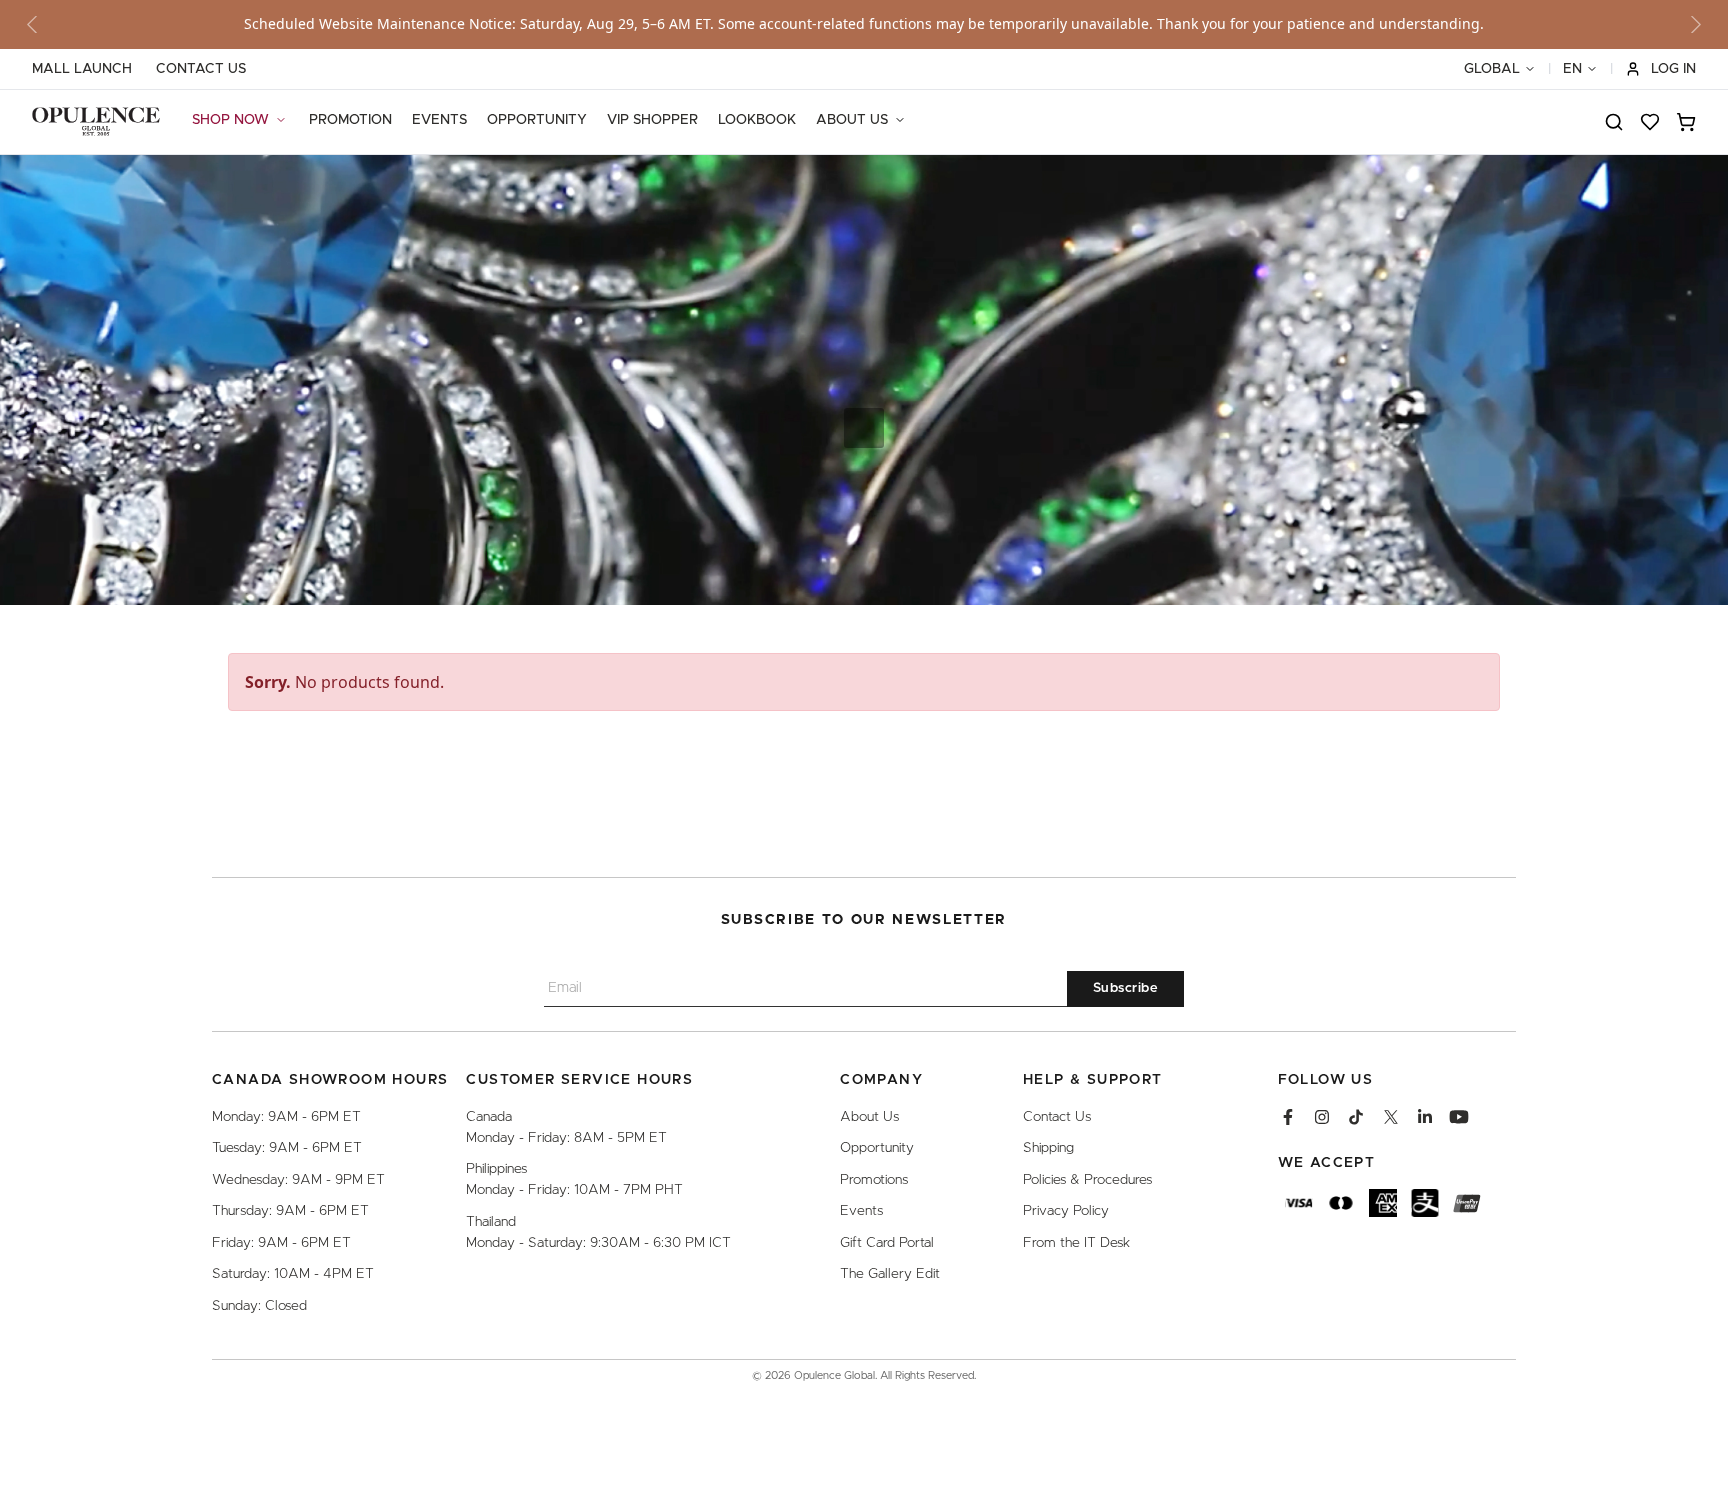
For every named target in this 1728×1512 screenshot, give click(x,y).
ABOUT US (852, 120)
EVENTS (439, 120)
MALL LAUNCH (82, 69)
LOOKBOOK (757, 120)
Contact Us (1057, 1117)
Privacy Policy (1066, 1211)
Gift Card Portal (887, 1243)
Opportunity (877, 1148)
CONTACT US (201, 69)
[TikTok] (1356, 1117)
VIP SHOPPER (652, 120)
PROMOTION (350, 120)
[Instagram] (1322, 1117)
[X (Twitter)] (1391, 1117)
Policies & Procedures (1087, 1180)
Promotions (874, 1180)
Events (861, 1211)
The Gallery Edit (890, 1274)
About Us (869, 1117)
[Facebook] (1288, 1117)
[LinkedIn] (1425, 1117)
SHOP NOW (230, 120)
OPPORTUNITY (537, 120)
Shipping (1048, 1148)
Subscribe (1126, 988)
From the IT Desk (1076, 1243)
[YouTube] (1459, 1117)
